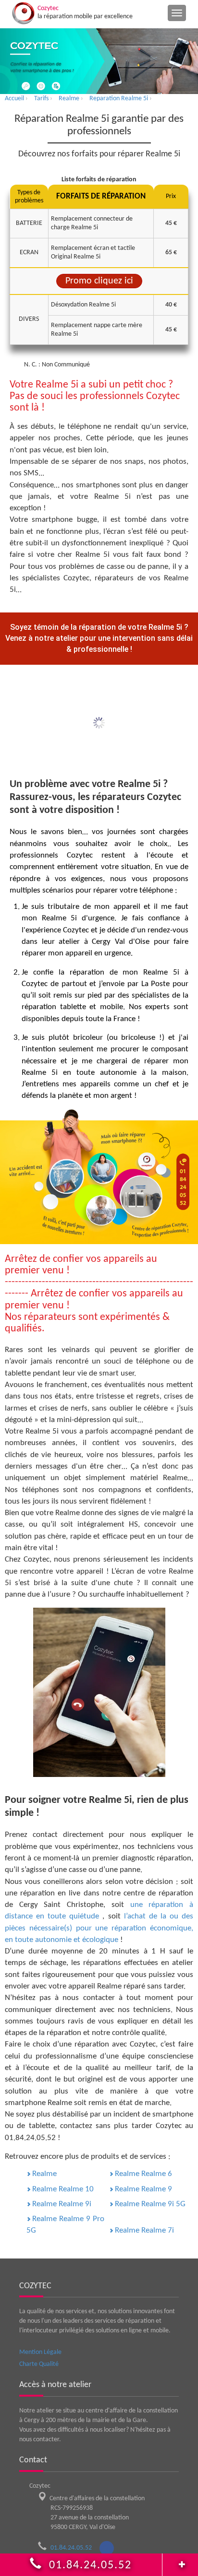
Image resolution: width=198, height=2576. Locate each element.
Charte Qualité (39, 2364)
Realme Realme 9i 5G (150, 2204)
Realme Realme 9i (62, 2204)
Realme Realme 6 (143, 2174)
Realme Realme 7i (144, 2230)
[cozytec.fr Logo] (23, 13)
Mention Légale (40, 2352)
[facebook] (107, 2548)
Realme (44, 2174)
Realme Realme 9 (143, 2189)
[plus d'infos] (180, 2562)
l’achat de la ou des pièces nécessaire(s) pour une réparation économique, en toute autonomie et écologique (99, 1928)
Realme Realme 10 (63, 2189)
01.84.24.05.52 (74, 2548)
